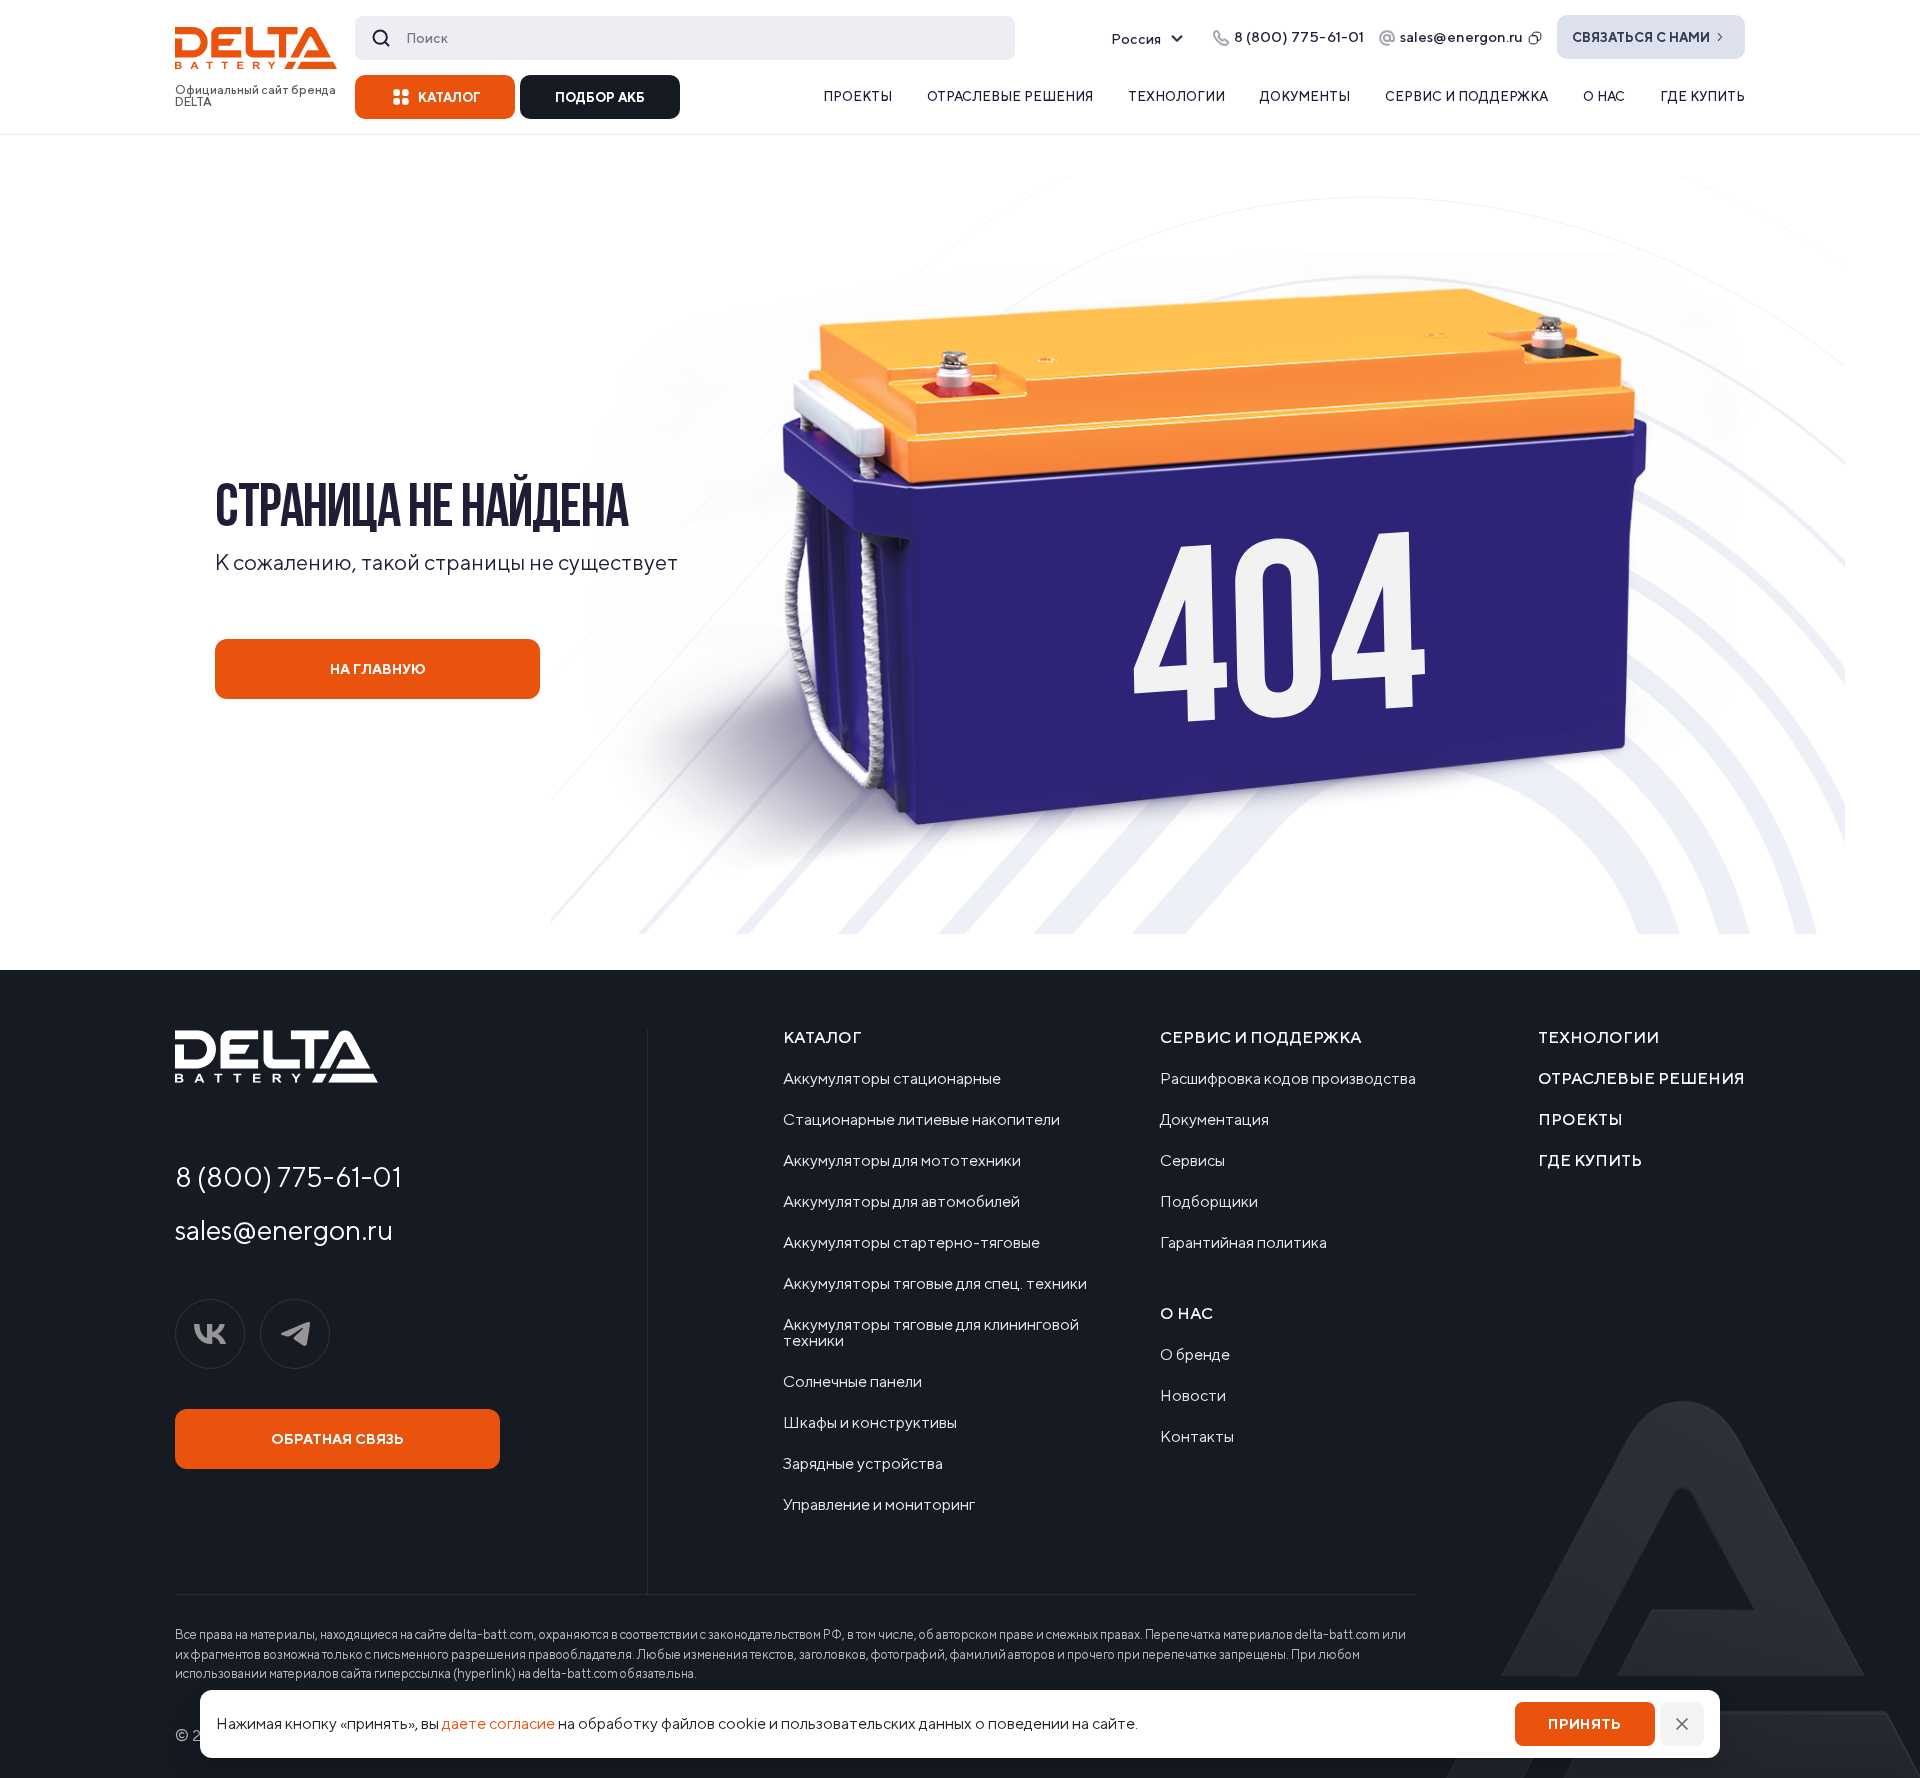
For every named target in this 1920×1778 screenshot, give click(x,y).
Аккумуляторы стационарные (892, 1079)
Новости (1193, 1396)
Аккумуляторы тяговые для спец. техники (935, 1284)
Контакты (1197, 1437)
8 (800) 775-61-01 (288, 1177)
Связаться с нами (1641, 37)
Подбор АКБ (600, 97)
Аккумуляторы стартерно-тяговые (911, 1243)
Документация (1214, 1120)
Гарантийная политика (1243, 1243)
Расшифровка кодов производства (1288, 1079)
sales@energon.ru (1461, 36)
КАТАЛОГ (449, 97)
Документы (1305, 96)
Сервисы (1192, 1161)
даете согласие (498, 1723)
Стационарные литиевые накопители (921, 1120)
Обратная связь (337, 1439)
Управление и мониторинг (879, 1505)
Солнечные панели (852, 1382)
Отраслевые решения (1010, 96)
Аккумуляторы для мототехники (902, 1161)
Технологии (1176, 96)
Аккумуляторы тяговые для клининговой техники (931, 1333)
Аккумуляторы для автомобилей (901, 1202)
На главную (378, 669)
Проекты (857, 96)
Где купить (1702, 96)
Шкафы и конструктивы (870, 1423)
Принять (1584, 1724)
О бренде (1195, 1355)
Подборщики (1209, 1202)
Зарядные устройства (863, 1464)
